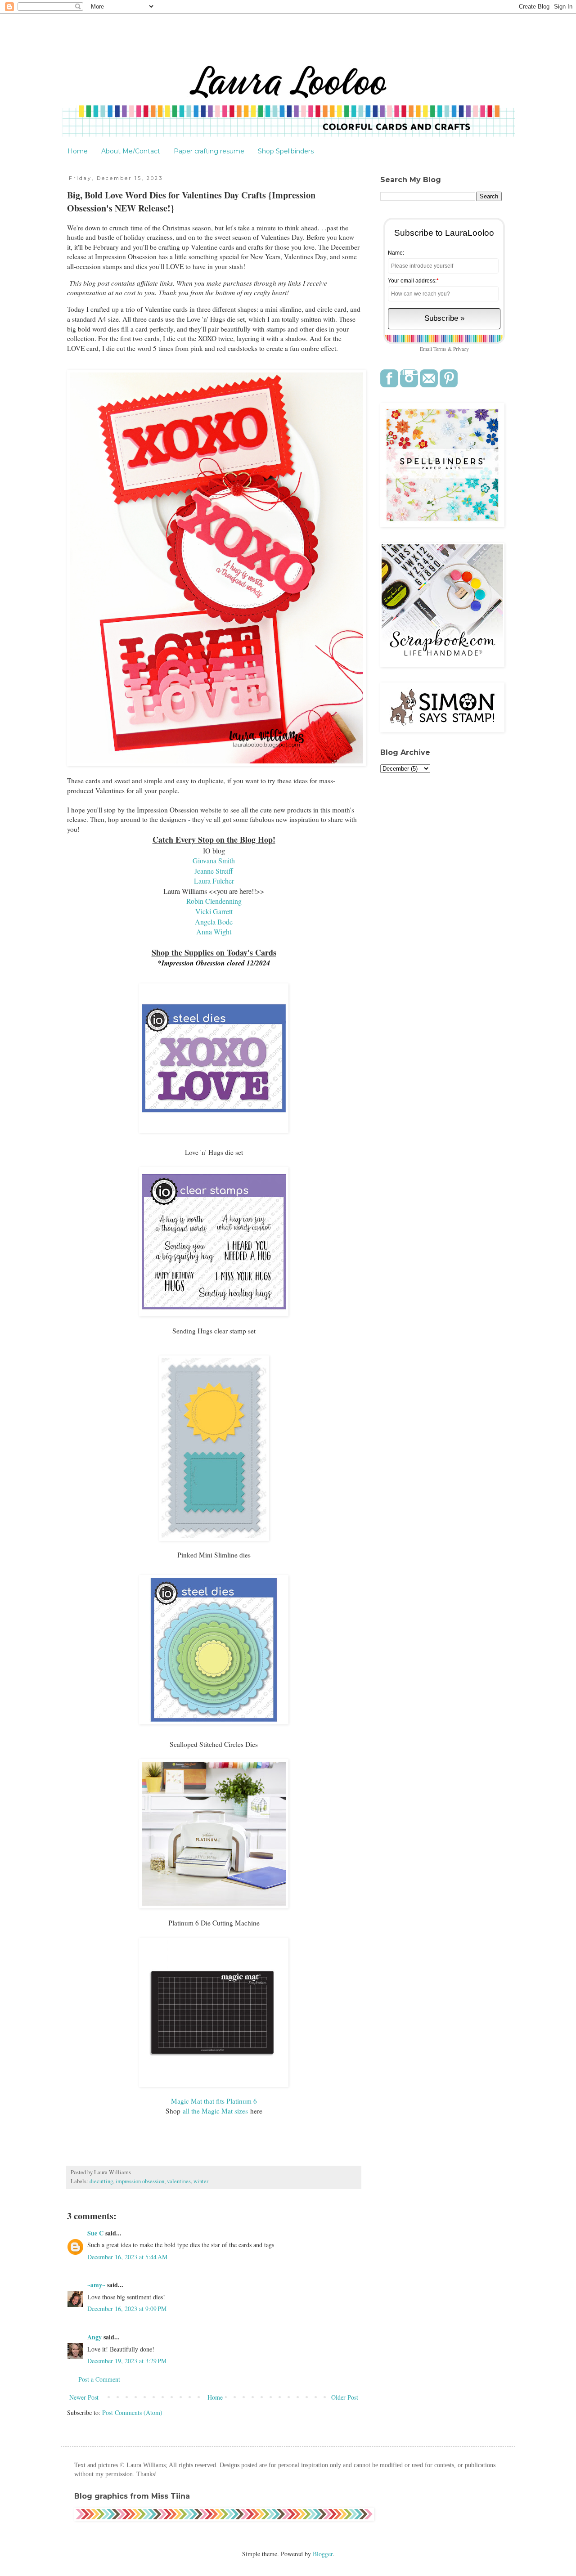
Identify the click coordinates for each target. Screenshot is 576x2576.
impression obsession (140, 2181)
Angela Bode (214, 922)
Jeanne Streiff (214, 871)
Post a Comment (99, 2379)
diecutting (101, 2181)
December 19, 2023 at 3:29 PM (127, 2361)
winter (201, 2181)
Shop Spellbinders (286, 151)
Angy (94, 2337)
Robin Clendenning (214, 901)
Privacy (461, 349)
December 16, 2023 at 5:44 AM (127, 2257)
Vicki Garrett (214, 911)
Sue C (95, 2233)
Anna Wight (214, 931)
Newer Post (84, 2397)
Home (78, 151)
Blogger (323, 2554)
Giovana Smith (214, 860)
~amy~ (96, 2285)
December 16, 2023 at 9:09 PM (127, 2309)
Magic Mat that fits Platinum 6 (214, 2101)
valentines (179, 2181)
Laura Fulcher (214, 881)
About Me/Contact (131, 151)
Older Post (345, 2397)
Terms (440, 349)
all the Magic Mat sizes (215, 2111)
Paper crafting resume (209, 151)
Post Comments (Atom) (132, 2412)
